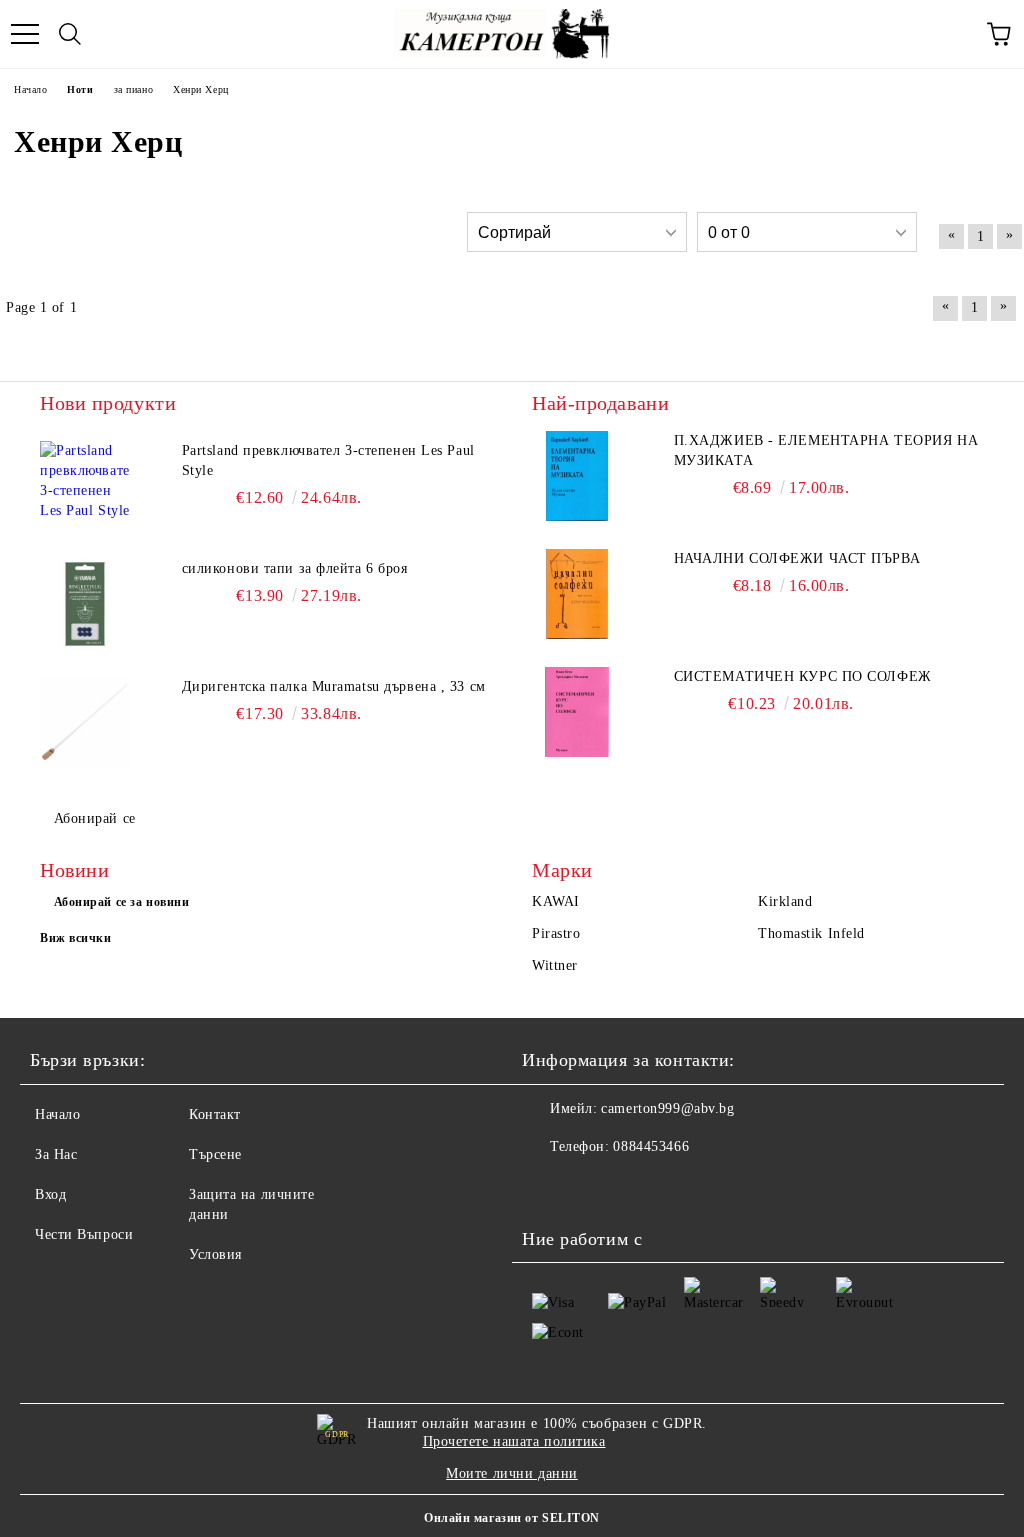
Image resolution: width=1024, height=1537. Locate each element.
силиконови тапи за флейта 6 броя (295, 568)
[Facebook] (548, 1187)
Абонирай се (95, 818)
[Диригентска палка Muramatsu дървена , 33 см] (85, 722)
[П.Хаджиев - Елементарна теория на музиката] (577, 476)
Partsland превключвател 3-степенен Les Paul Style (328, 460)
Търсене (215, 1154)
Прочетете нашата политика (514, 1441)
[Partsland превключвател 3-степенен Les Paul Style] (85, 486)
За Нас (56, 1154)
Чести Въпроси (84, 1234)
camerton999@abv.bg (667, 1108)
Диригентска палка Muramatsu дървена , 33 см (334, 686)
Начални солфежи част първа (797, 558)
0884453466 (651, 1146)
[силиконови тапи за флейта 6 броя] (85, 604)
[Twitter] (592, 1187)
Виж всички (76, 938)
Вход (50, 1194)
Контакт (215, 1114)
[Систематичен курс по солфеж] (577, 712)
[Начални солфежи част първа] (577, 594)
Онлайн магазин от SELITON (512, 1518)
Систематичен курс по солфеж (803, 676)
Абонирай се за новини (122, 902)
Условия (215, 1254)
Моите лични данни (512, 1473)
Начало (57, 1114)
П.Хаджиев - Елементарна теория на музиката (826, 450)
